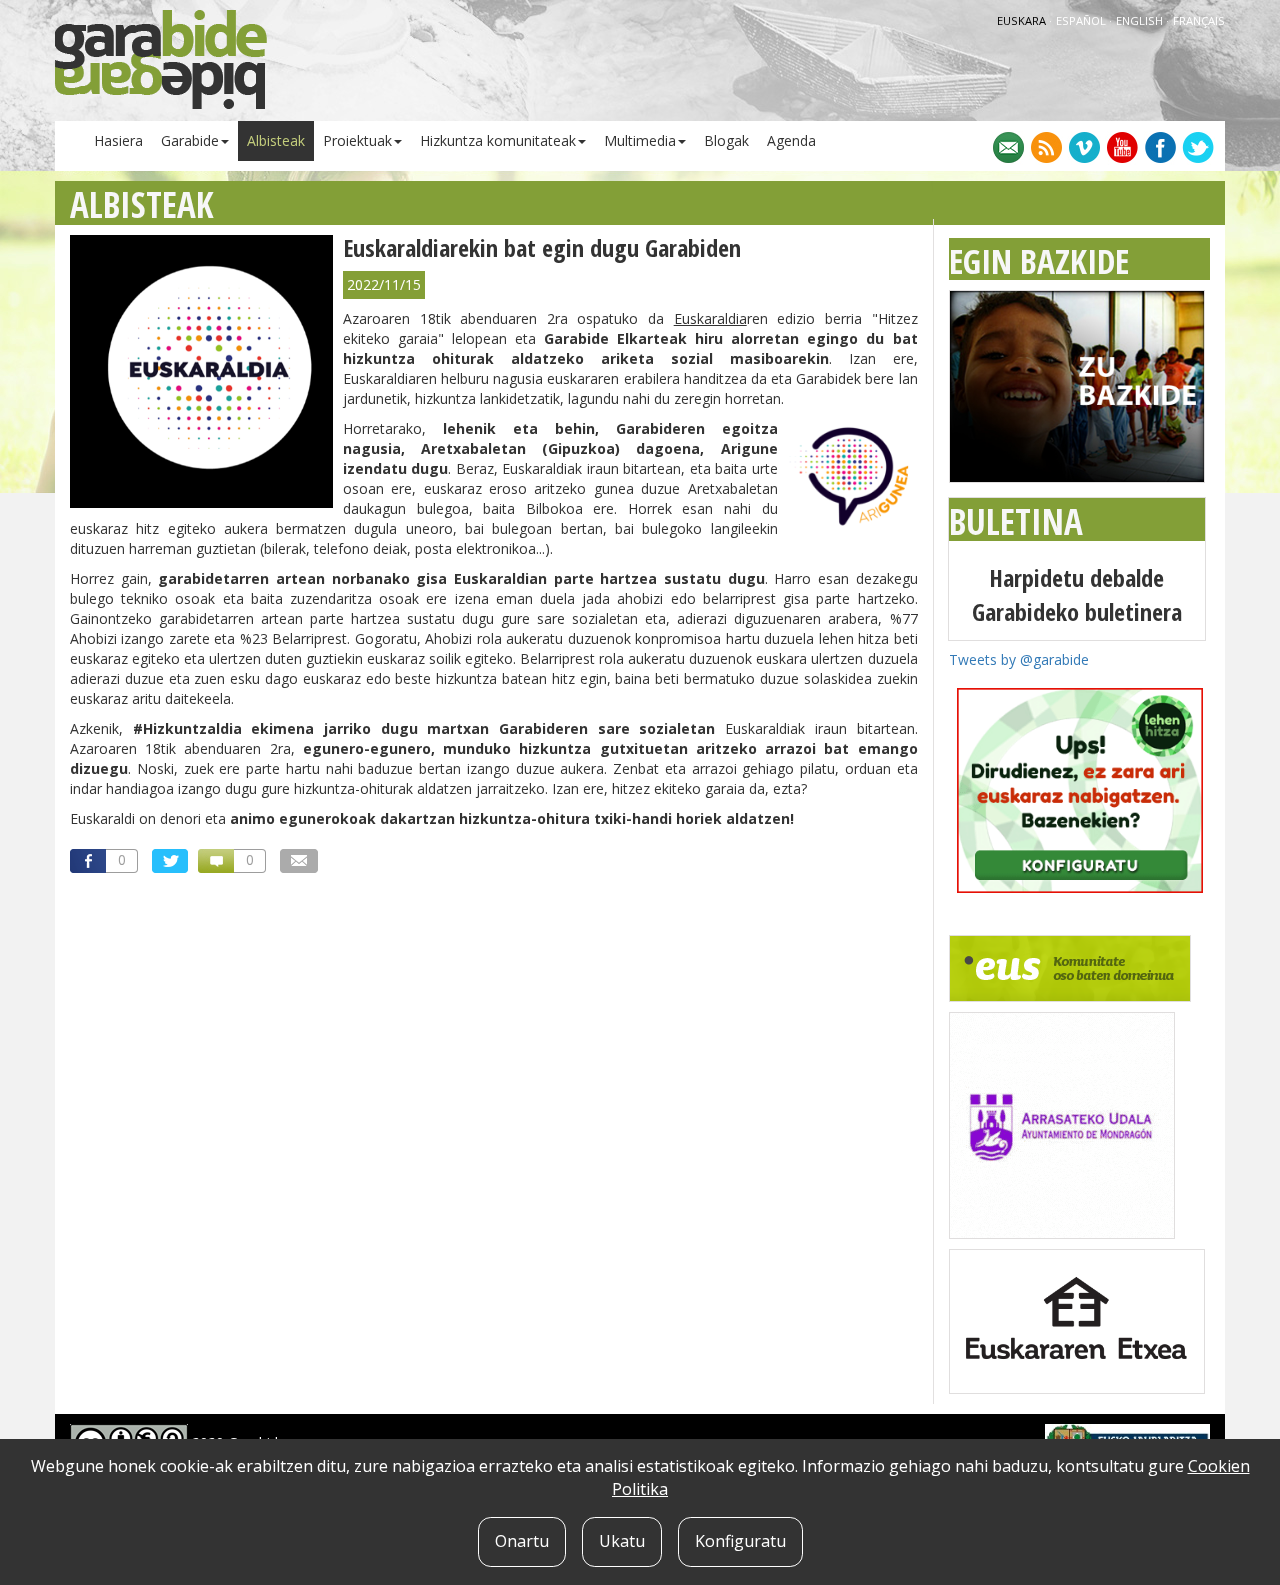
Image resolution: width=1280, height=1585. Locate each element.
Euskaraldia (710, 318)
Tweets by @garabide (1019, 659)
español (1082, 20)
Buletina (1016, 521)
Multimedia (640, 140)
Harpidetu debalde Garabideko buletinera (1077, 594)
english (1141, 20)
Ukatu (622, 1541)
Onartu (522, 1541)
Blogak (726, 140)
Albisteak (276, 140)
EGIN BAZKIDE (1039, 261)
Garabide (190, 140)
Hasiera (118, 140)
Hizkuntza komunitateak (498, 140)
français (1199, 20)
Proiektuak (357, 140)
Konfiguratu (740, 1541)
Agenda (791, 140)
